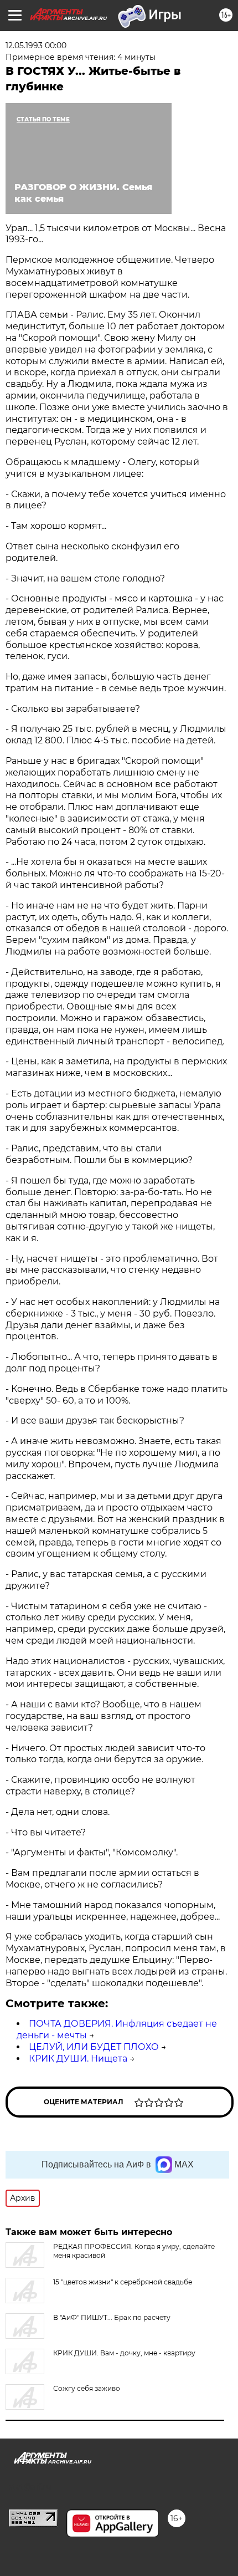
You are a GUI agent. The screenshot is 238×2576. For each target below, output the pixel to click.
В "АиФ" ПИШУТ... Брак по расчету (112, 2317)
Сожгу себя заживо (87, 2388)
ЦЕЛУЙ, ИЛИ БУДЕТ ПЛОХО (94, 2047)
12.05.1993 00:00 (36, 45)
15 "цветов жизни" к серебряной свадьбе (123, 2282)
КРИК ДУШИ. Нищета (78, 2059)
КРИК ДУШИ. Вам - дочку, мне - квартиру (124, 2353)
